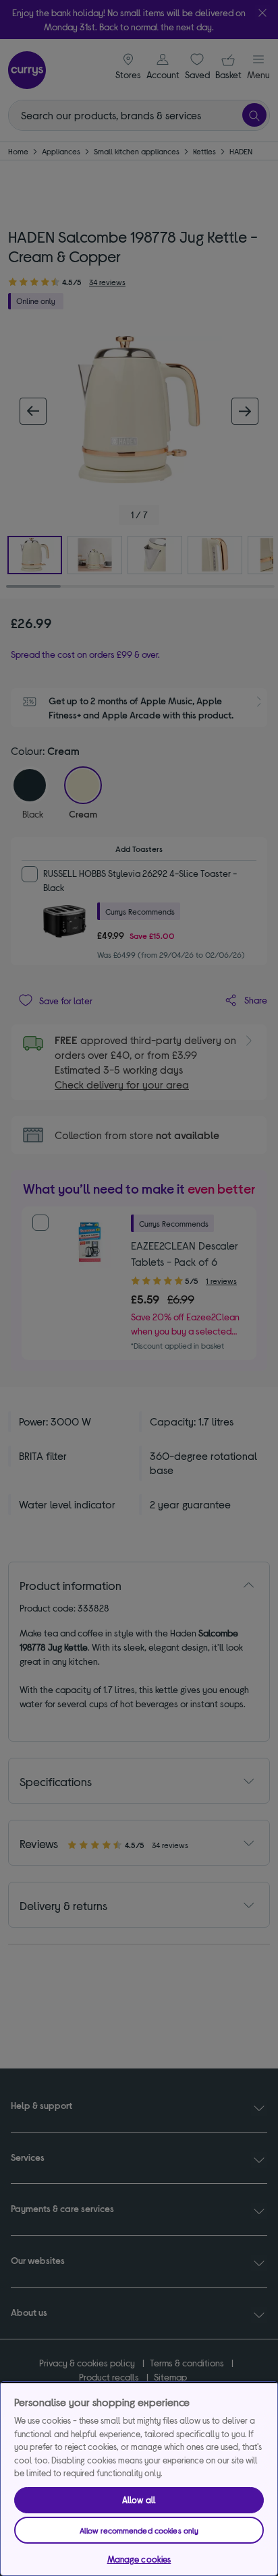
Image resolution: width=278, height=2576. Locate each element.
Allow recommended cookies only (139, 2530)
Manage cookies (139, 2559)
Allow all (139, 2500)
